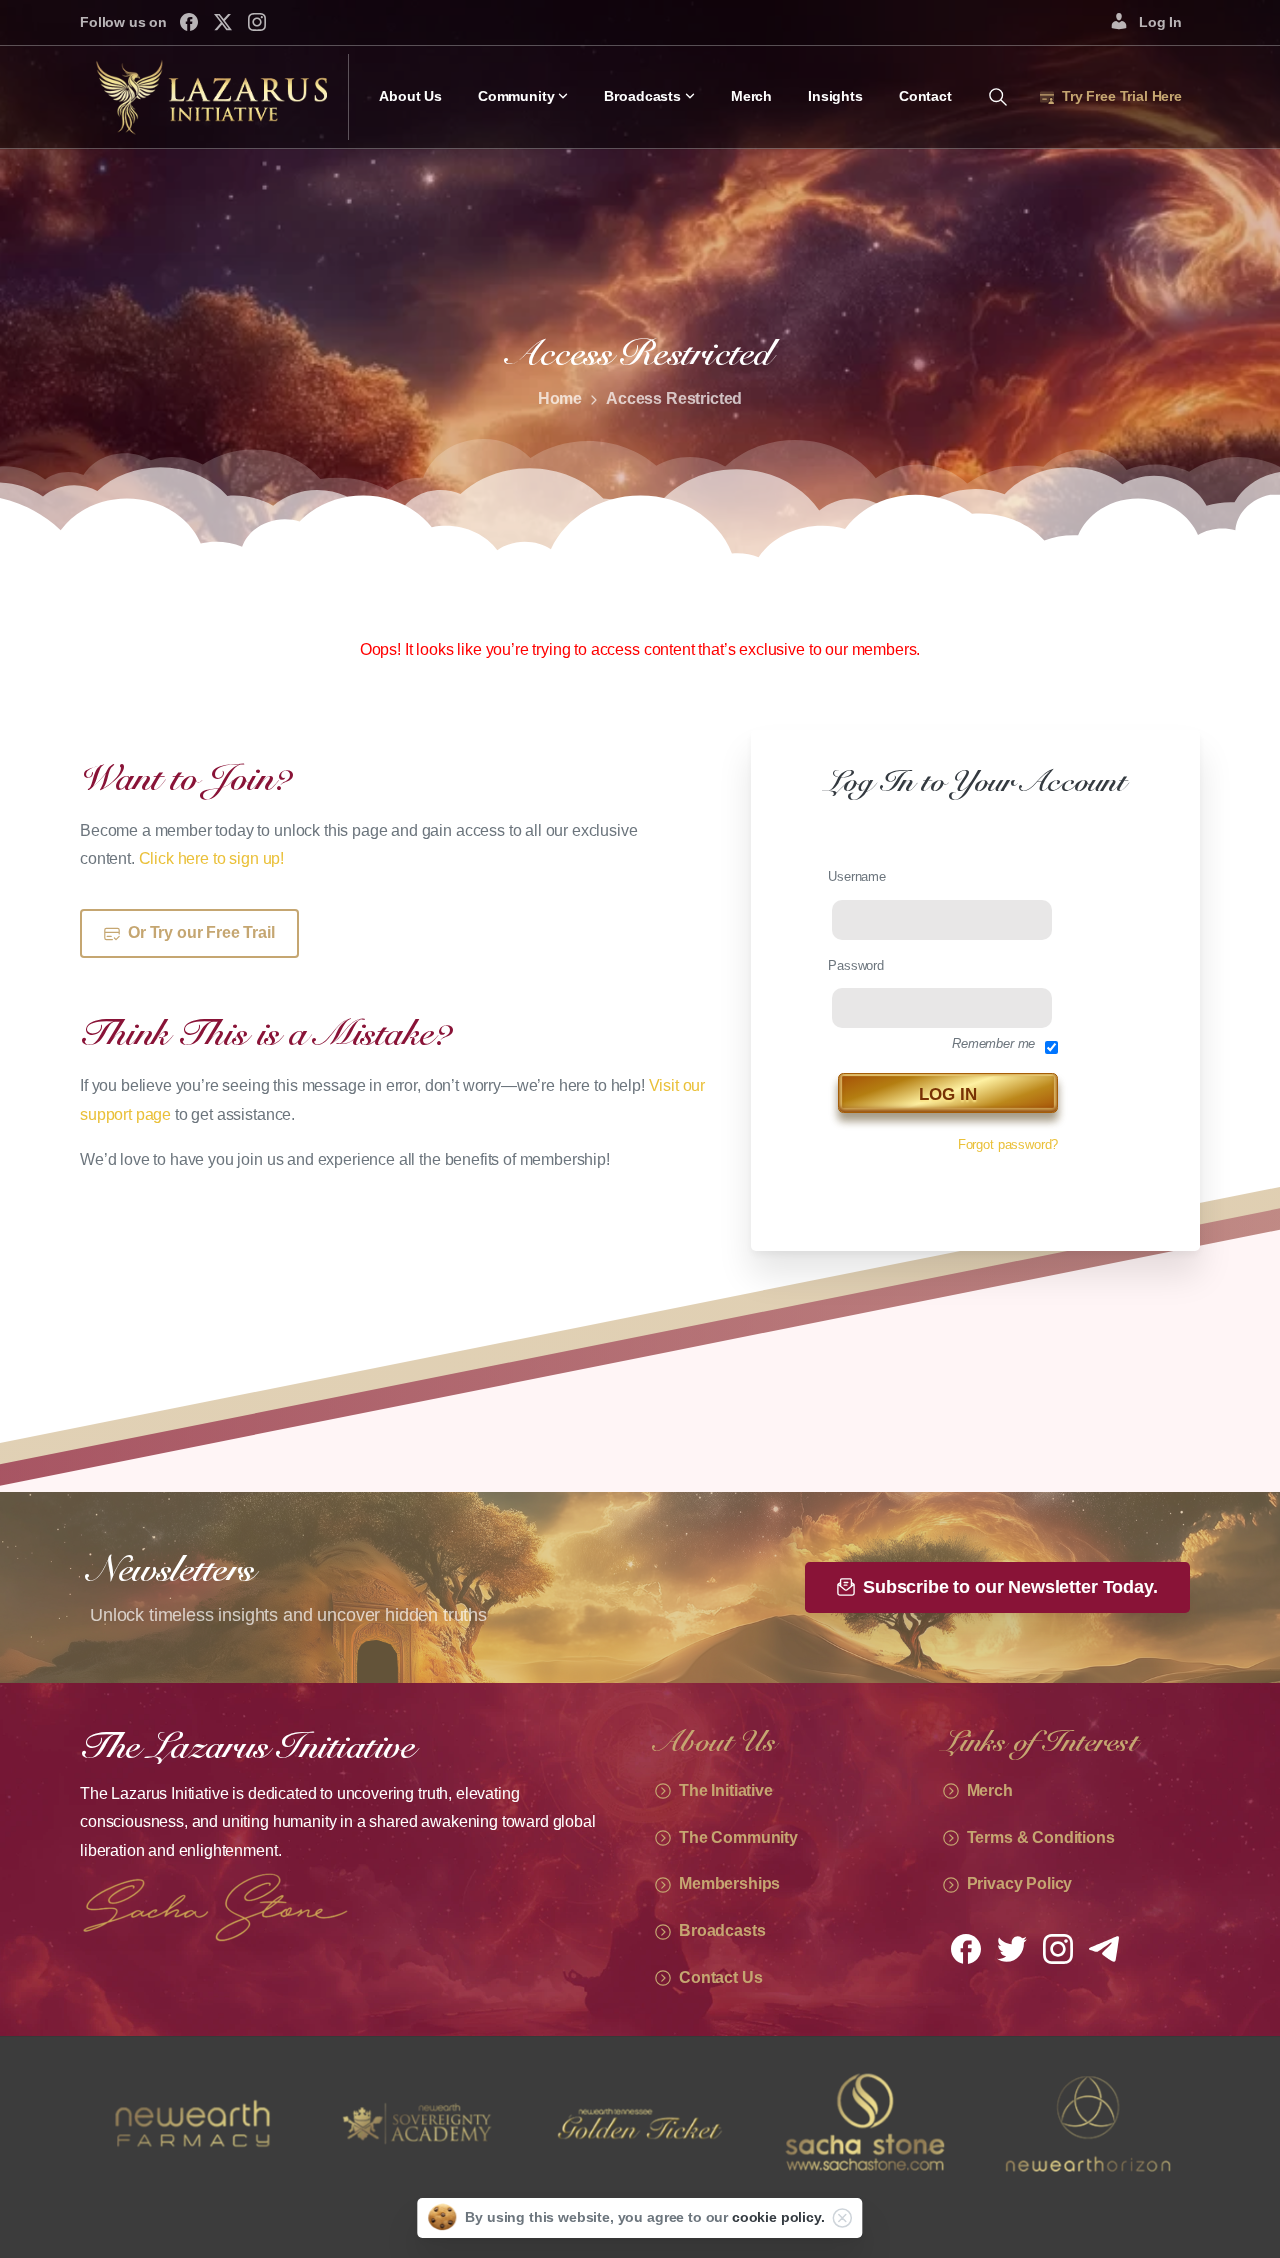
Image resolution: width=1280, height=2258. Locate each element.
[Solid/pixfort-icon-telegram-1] (1104, 1948)
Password (856, 965)
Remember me (993, 1043)
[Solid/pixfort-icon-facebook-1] (966, 1948)
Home (560, 398)
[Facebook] (189, 22)
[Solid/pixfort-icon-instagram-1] (1058, 1948)
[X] (223, 22)
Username (857, 876)
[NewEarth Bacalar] (1088, 2123)
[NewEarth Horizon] (864, 2123)
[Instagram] (257, 22)
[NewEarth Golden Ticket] (416, 2123)
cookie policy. (778, 2217)
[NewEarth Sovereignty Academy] (192, 2123)
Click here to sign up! (211, 858)
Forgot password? (1008, 1144)
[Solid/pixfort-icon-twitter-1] (1012, 1948)
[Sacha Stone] (640, 2123)
